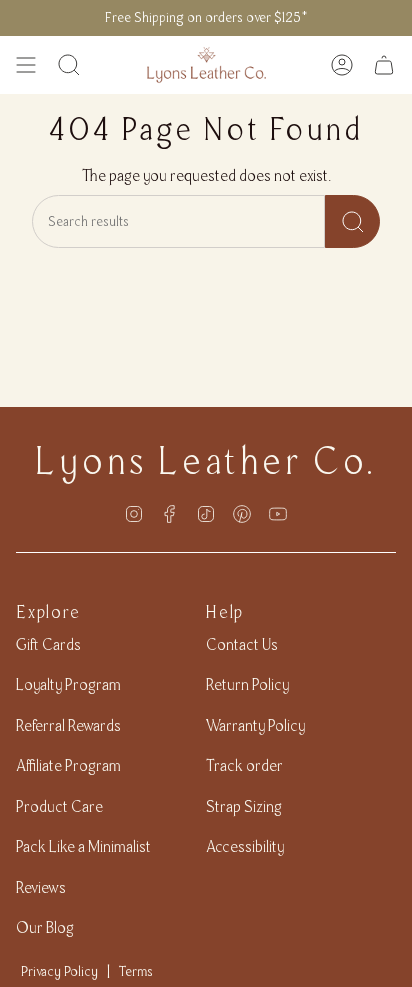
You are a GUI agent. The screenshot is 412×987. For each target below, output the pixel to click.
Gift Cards (48, 644)
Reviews (41, 887)
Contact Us (242, 644)
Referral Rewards (68, 725)
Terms (136, 971)
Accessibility (245, 846)
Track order (244, 765)
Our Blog (45, 927)
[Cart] (384, 65)
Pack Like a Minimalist (83, 846)
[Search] (352, 221)
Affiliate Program (68, 765)
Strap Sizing (244, 806)
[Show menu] (26, 65)
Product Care (59, 806)
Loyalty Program (68, 684)
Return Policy (247, 684)
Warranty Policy (255, 725)
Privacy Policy (59, 971)
